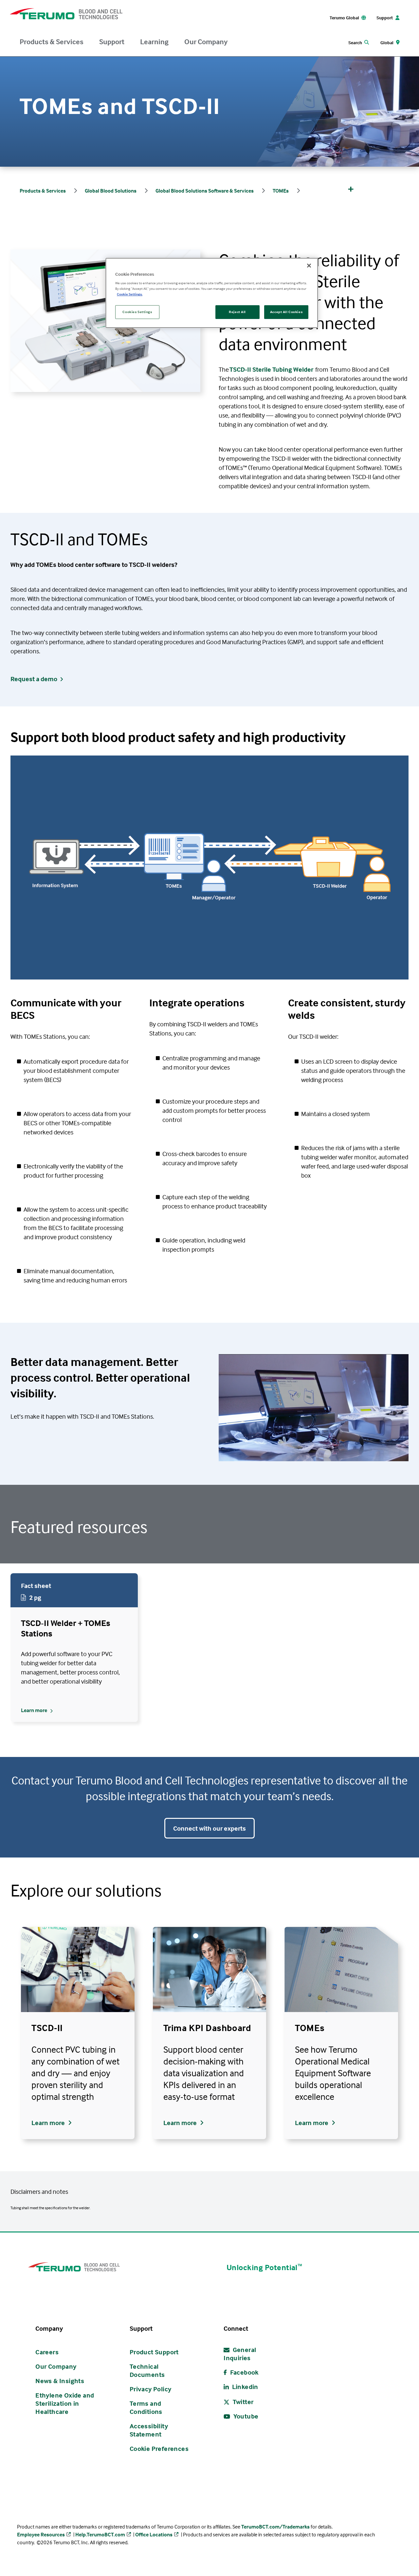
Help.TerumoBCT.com (100, 2534)
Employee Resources (41, 2534)
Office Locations (154, 2534)
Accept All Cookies (286, 312)
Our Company (206, 42)
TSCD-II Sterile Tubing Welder (271, 369)
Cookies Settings (137, 312)
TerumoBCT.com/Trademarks (275, 2527)
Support (112, 42)
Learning (154, 42)
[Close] (309, 266)
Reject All (237, 312)
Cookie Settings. (130, 294)
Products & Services (52, 42)
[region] (212, 293)
